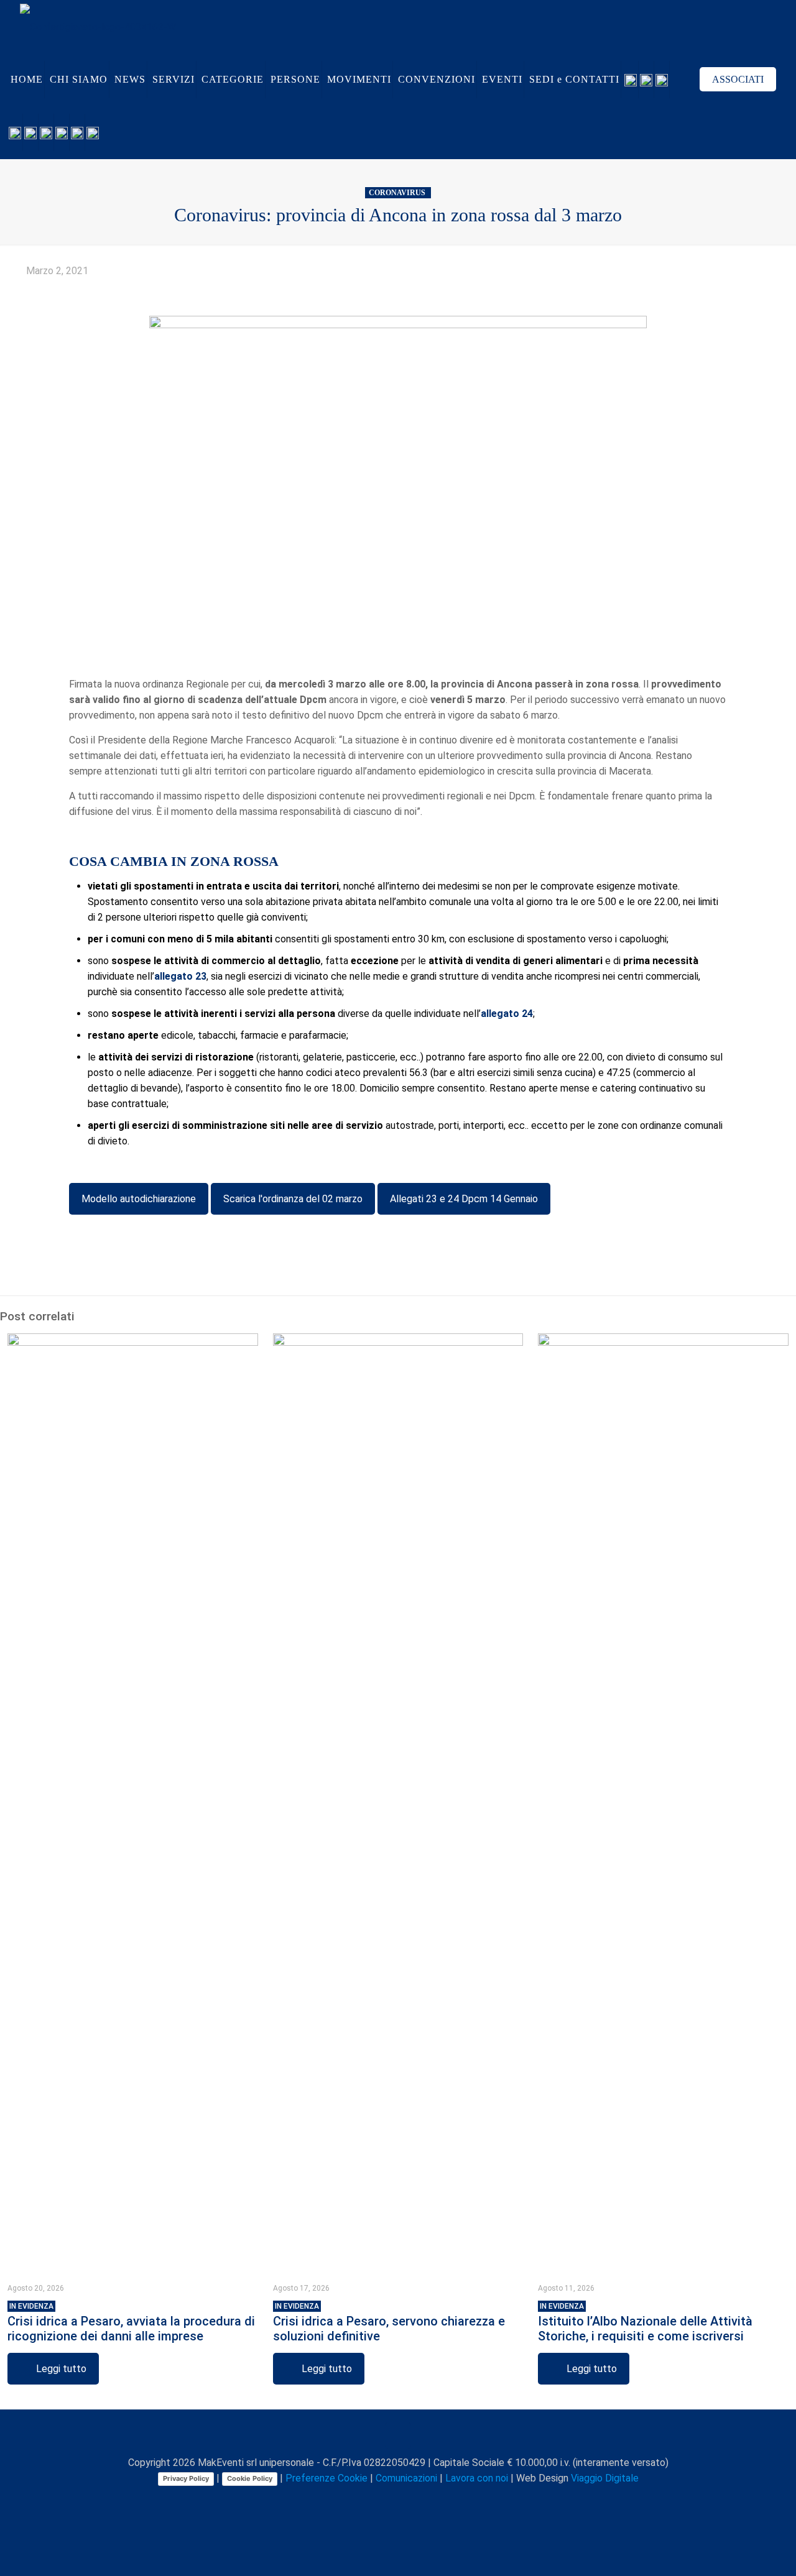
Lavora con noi (477, 2478)
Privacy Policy (186, 2478)
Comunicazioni (406, 2478)
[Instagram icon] (412, 2500)
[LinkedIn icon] (399, 2500)
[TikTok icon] (438, 2500)
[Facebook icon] (360, 2500)
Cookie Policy (250, 2478)
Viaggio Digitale (605, 2478)
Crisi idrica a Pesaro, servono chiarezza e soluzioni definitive (389, 2323)
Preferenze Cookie (326, 2478)
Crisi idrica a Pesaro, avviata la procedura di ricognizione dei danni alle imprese (131, 2323)
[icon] (425, 2500)
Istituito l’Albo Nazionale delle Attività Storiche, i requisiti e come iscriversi (645, 2323)
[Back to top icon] (398, 2436)
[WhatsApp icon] (347, 2500)
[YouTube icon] (386, 2500)
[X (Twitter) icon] (373, 2500)
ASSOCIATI (738, 79)
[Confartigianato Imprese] (98, 26)
